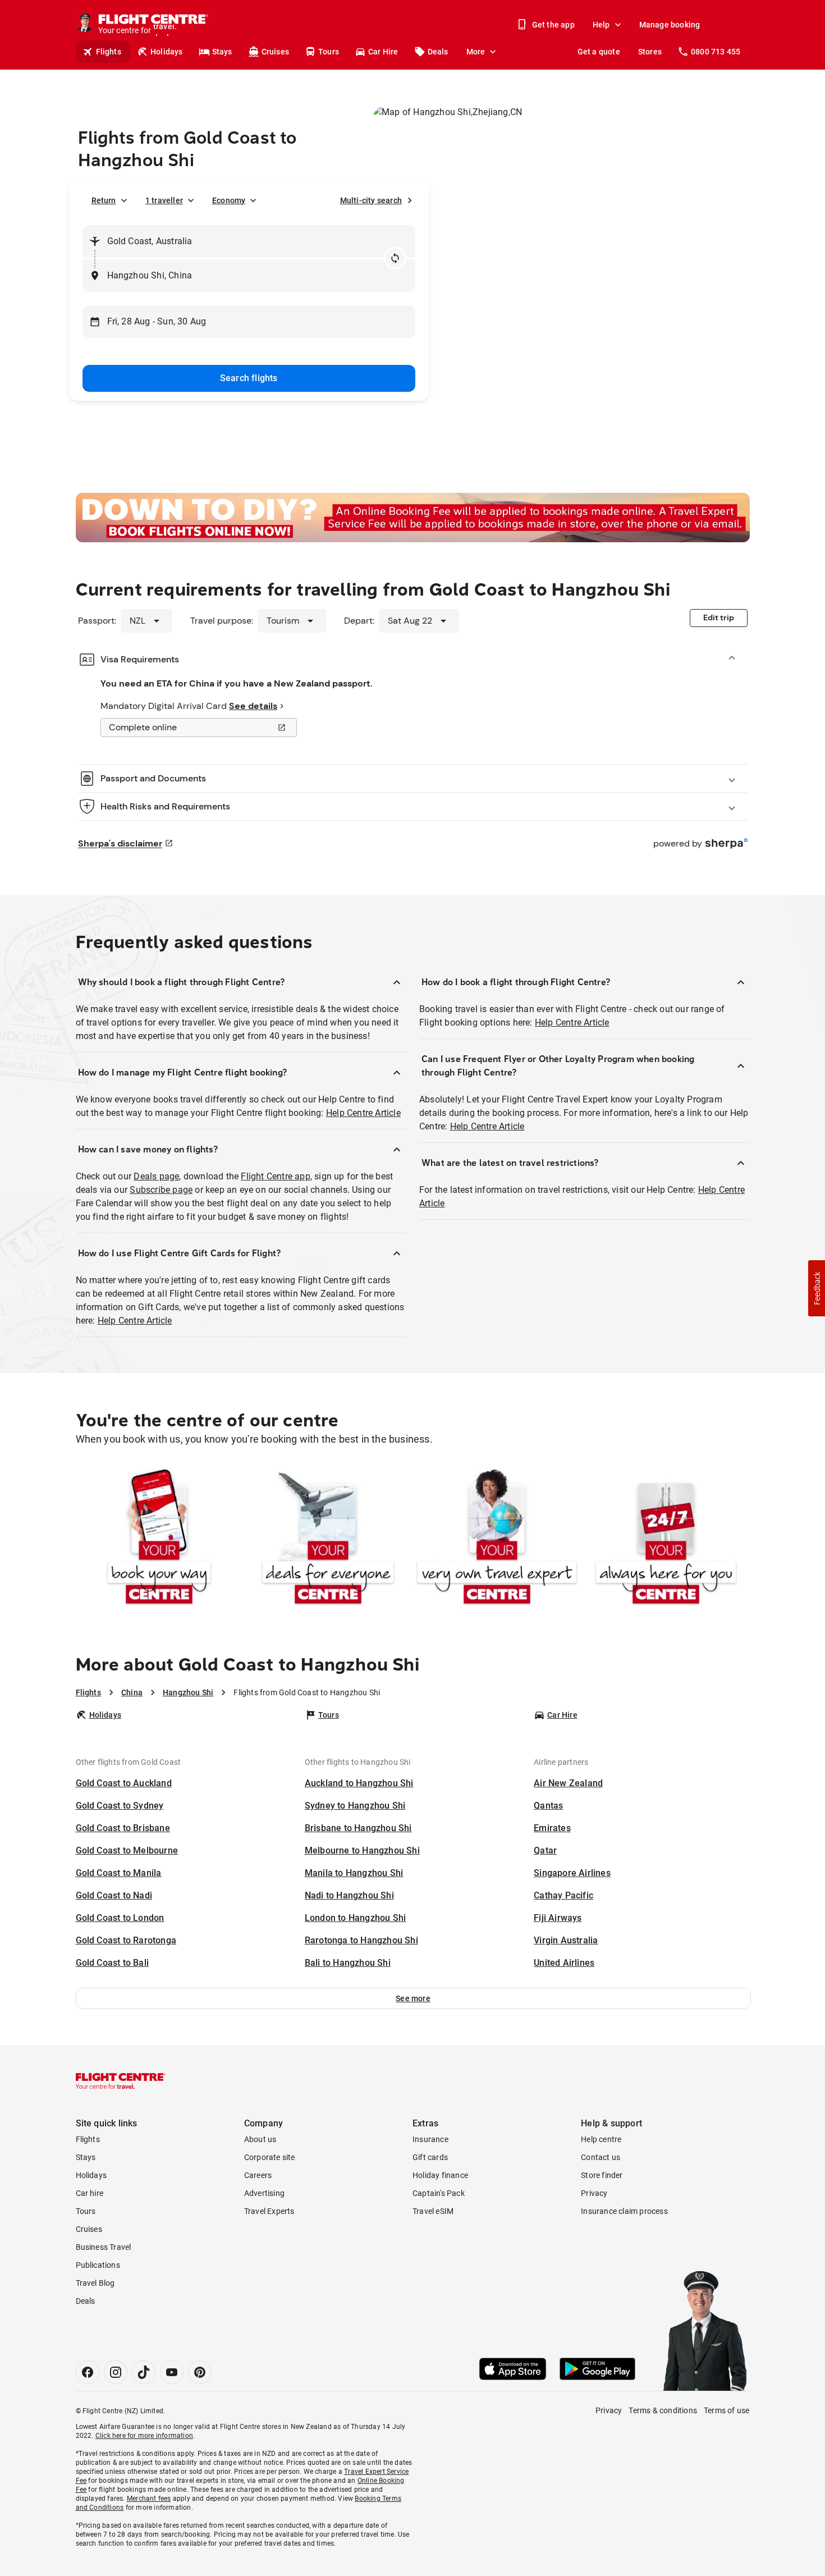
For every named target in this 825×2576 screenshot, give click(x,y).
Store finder (602, 2175)
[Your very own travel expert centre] (497, 1539)
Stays (222, 52)
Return (104, 200)
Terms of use (727, 2410)
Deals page (156, 1176)
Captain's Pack (439, 2193)
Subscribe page (161, 1190)
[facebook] (88, 2372)
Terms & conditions (663, 2410)
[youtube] (172, 2372)
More (476, 52)
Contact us (601, 2157)
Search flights (249, 378)
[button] (413, 1998)
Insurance (430, 2139)
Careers (258, 2175)
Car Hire (383, 52)
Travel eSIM (433, 2211)
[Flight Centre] (121, 2081)
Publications (98, 2265)
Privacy (594, 2193)
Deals (438, 52)
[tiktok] (144, 2372)
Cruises (275, 52)
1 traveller (164, 200)
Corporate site (270, 2157)
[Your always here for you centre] (666, 1539)
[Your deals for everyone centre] (328, 1539)
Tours (329, 52)
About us (260, 2139)
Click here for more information (144, 2436)
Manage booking (670, 25)
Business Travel (104, 2247)
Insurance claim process (624, 2211)
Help (601, 25)
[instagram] (116, 2372)
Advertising (264, 2193)
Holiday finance (440, 2175)
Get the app (553, 25)
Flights (109, 52)
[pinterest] (200, 2372)
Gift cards (430, 2157)
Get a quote (599, 52)
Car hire (90, 2193)
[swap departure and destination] (395, 258)
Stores (650, 52)
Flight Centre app (275, 1176)
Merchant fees (149, 2499)
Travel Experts (269, 2211)
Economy (229, 200)
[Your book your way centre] (159, 1539)
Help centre (601, 2139)
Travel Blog (95, 2283)
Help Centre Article (363, 1113)
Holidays (167, 52)
